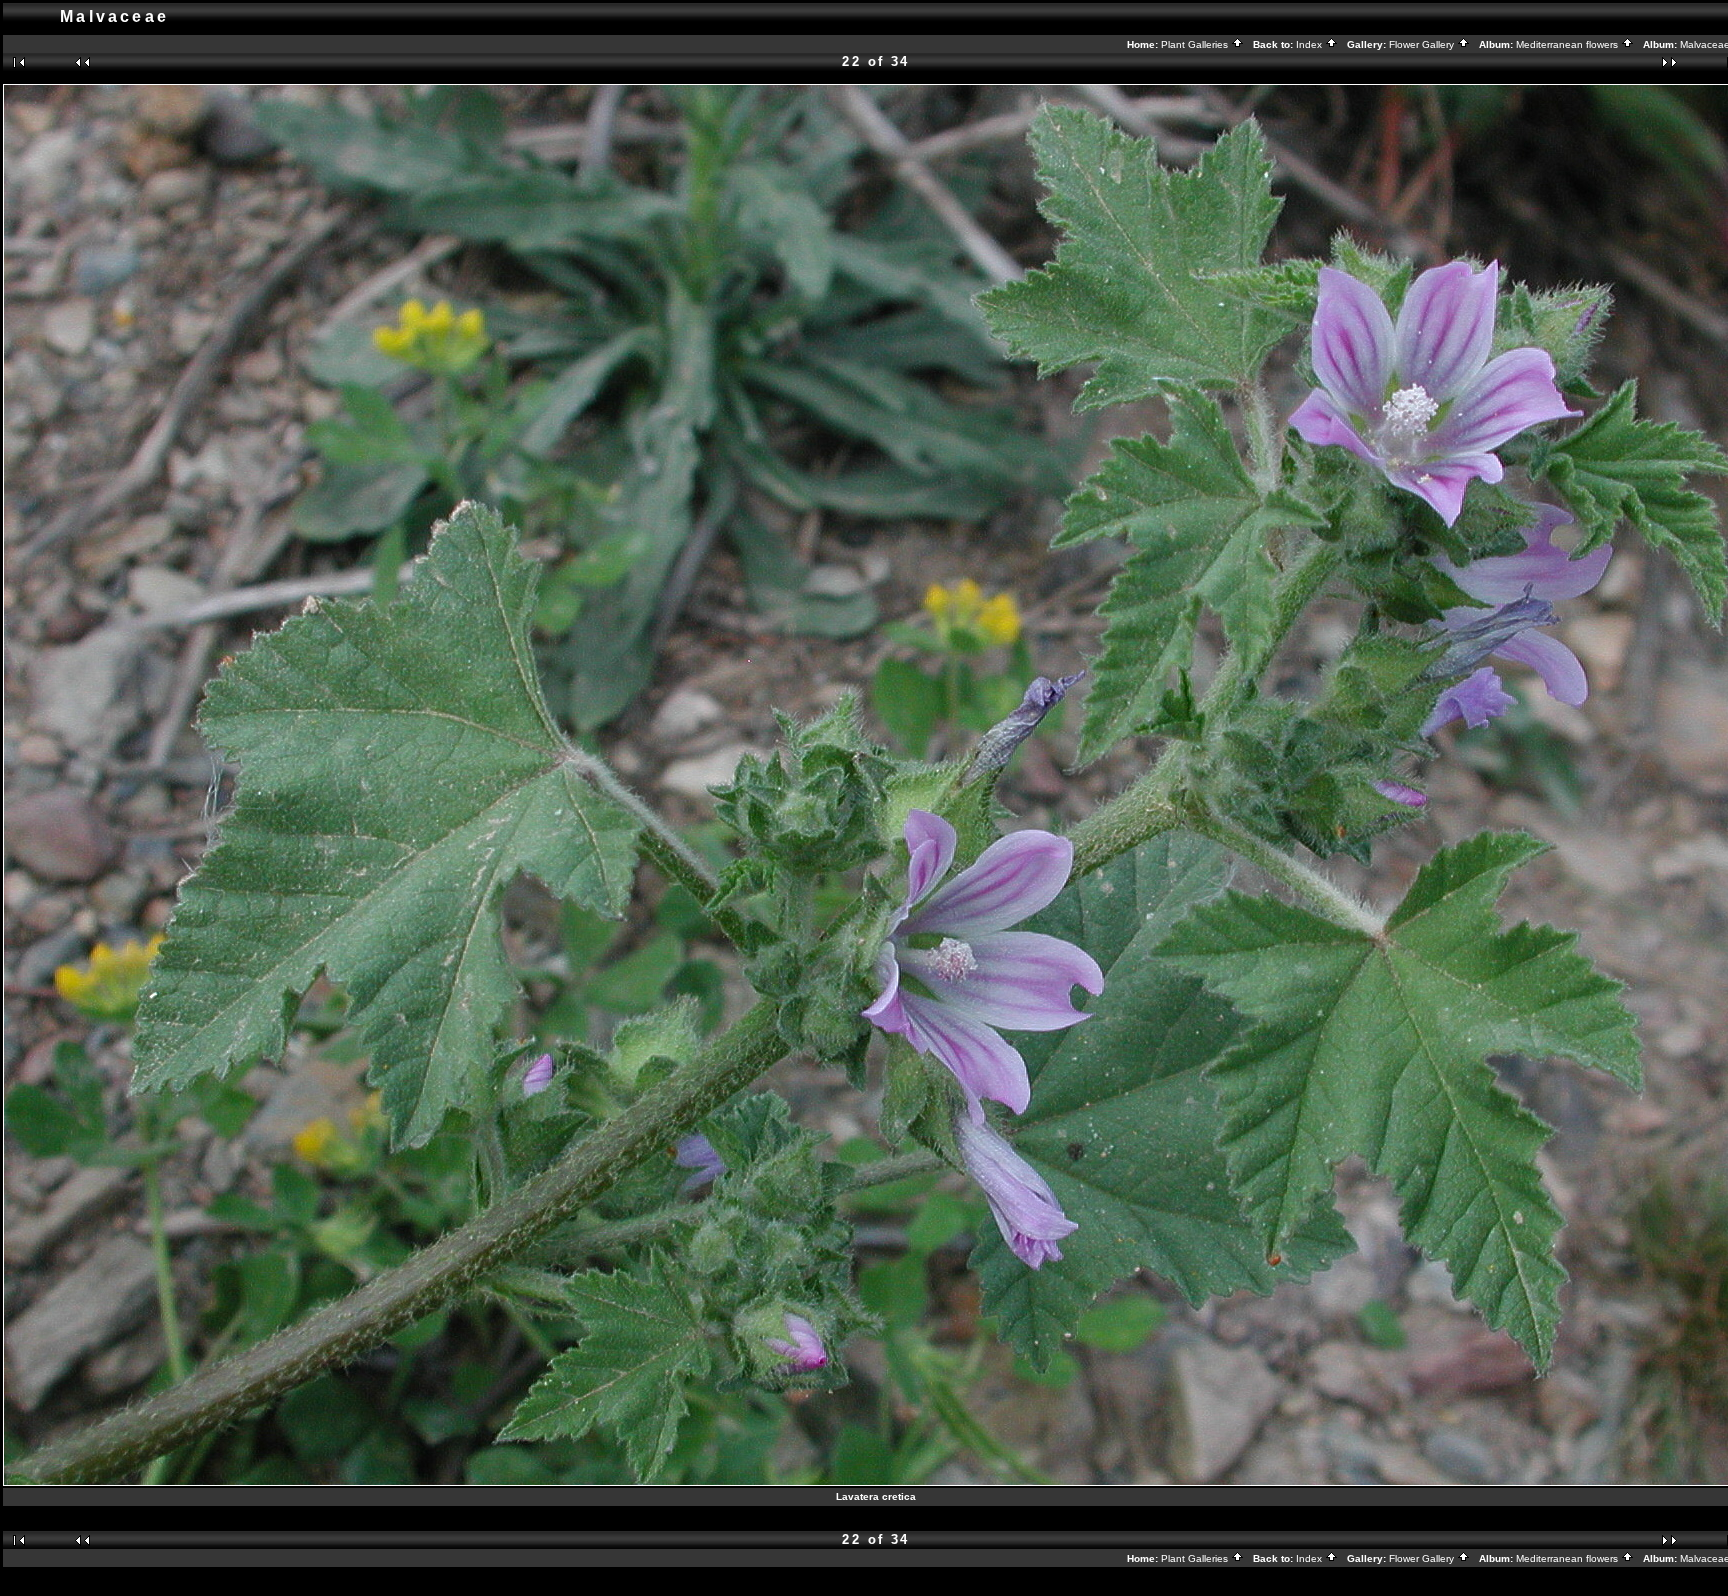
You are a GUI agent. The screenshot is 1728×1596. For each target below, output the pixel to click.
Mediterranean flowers (1568, 44)
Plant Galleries (1196, 44)
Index (1310, 44)
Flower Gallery (1423, 44)
